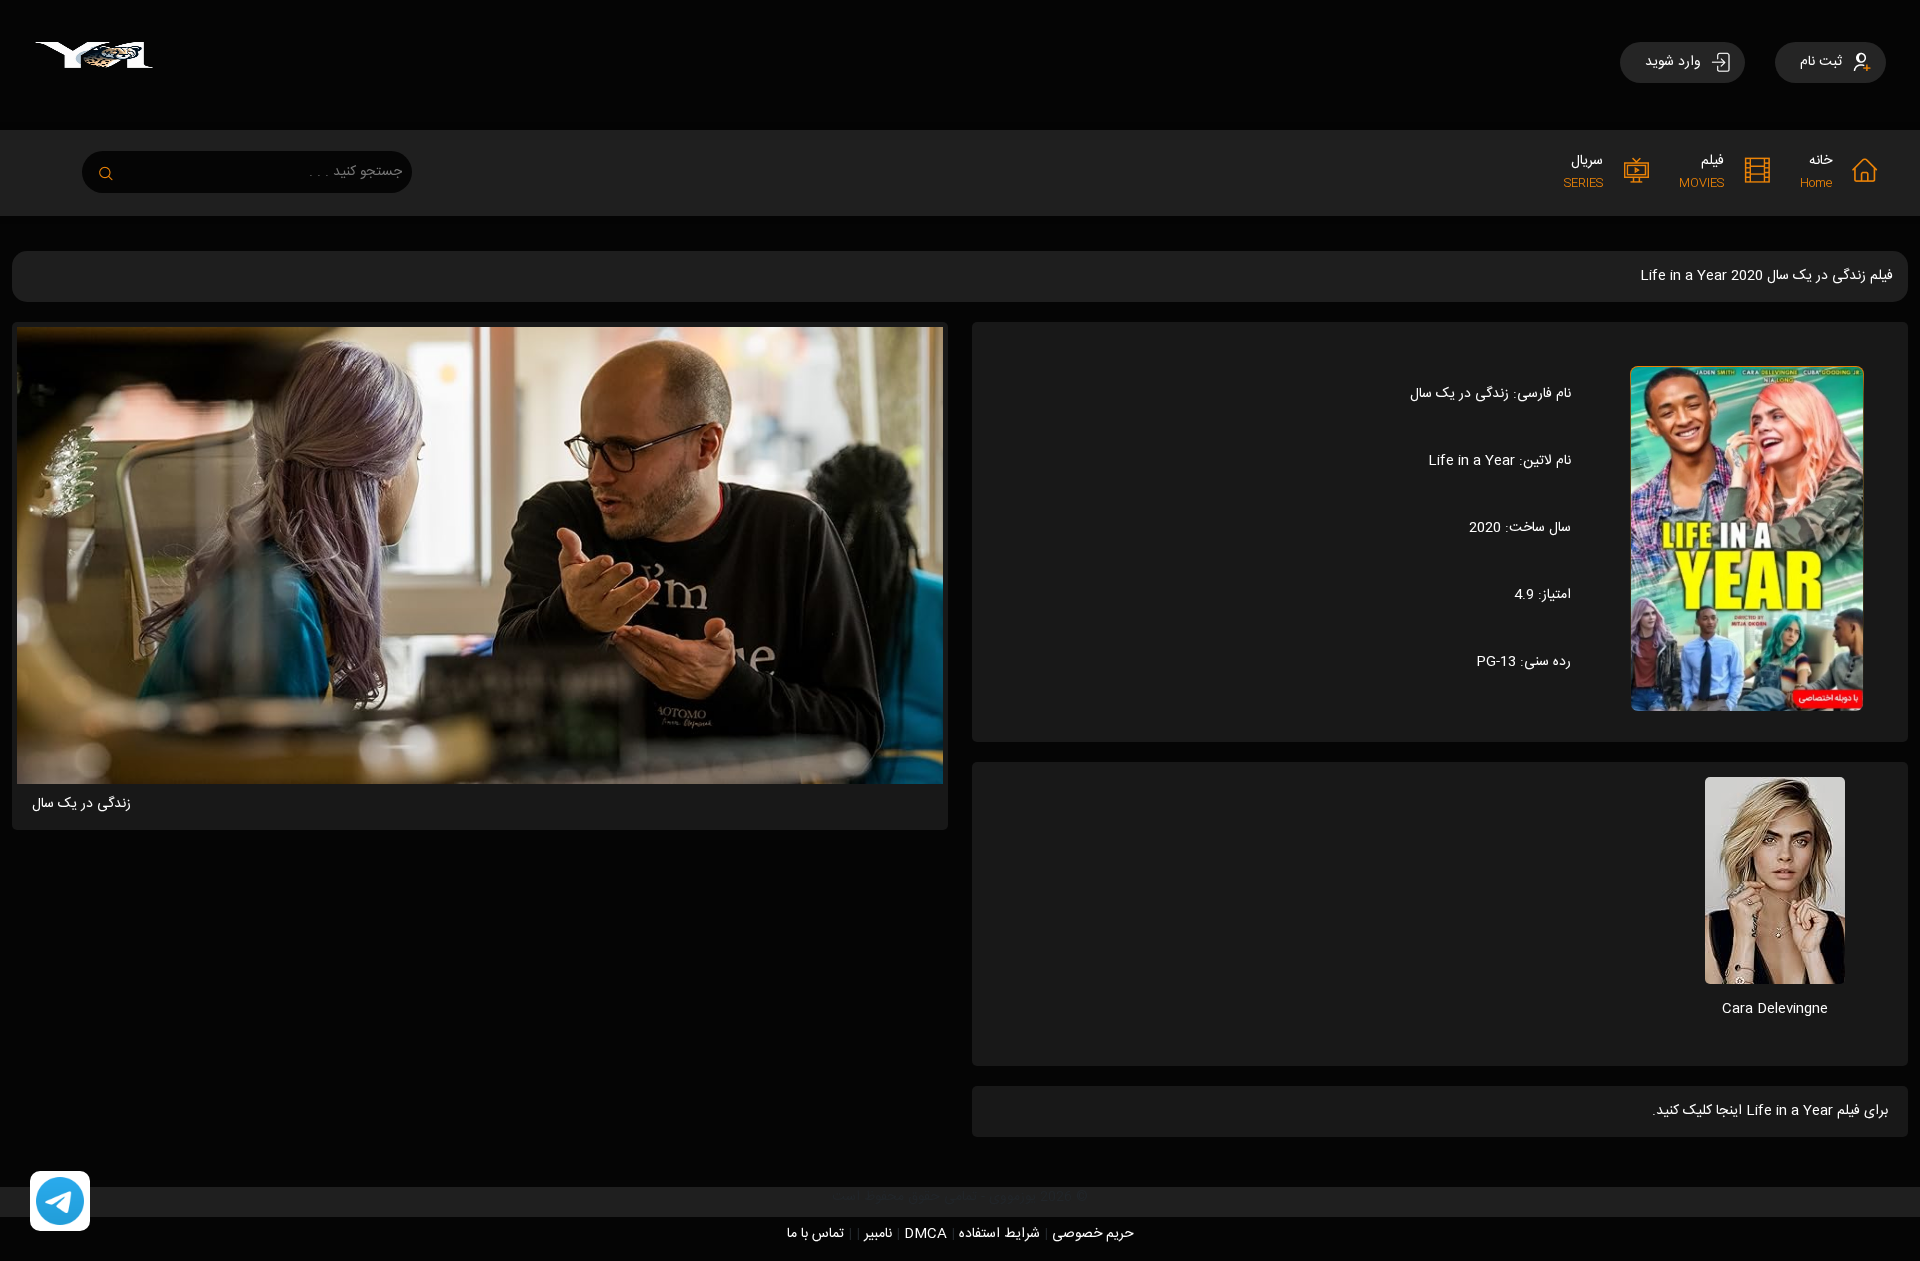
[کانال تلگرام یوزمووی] (60, 1202)
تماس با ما (815, 1234)
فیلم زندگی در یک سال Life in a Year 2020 (1766, 276)
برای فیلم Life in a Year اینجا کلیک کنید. (1770, 1111)
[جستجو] (116, 167)
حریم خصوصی (1093, 1234)
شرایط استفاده (999, 1234)
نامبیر (878, 1234)
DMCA (925, 1234)
